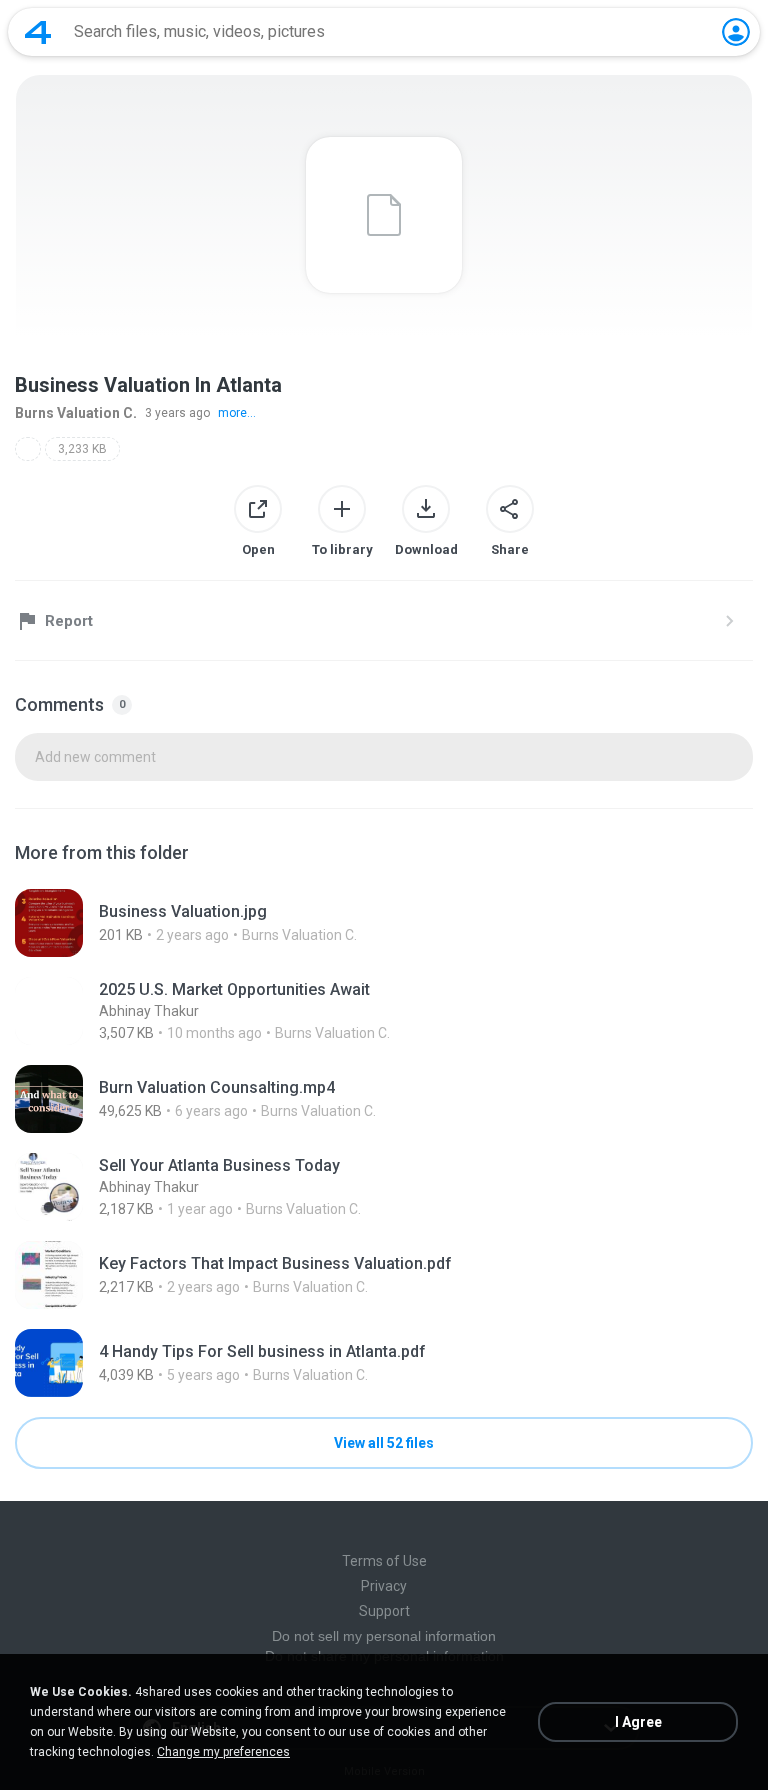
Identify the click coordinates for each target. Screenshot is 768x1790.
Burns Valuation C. (76, 413)
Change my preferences (223, 1752)
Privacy (384, 1586)
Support (384, 1611)
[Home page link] (38, 32)
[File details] (384, 923)
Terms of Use (384, 1561)
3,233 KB (82, 449)
